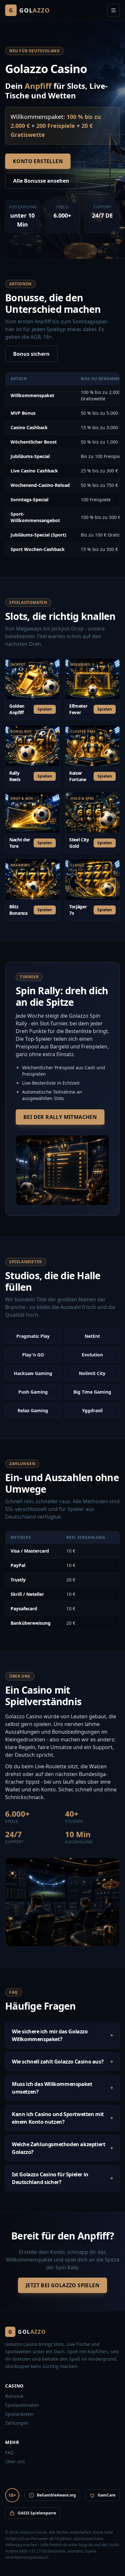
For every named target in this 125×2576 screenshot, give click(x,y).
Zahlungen (17, 2423)
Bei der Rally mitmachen (60, 1117)
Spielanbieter (20, 2414)
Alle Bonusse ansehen (41, 181)
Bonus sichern (31, 354)
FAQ (9, 2452)
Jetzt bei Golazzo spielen (63, 2285)
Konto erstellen (38, 161)
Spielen (45, 709)
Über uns (15, 2461)
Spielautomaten (22, 2405)
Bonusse (14, 2396)
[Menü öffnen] (113, 10)
